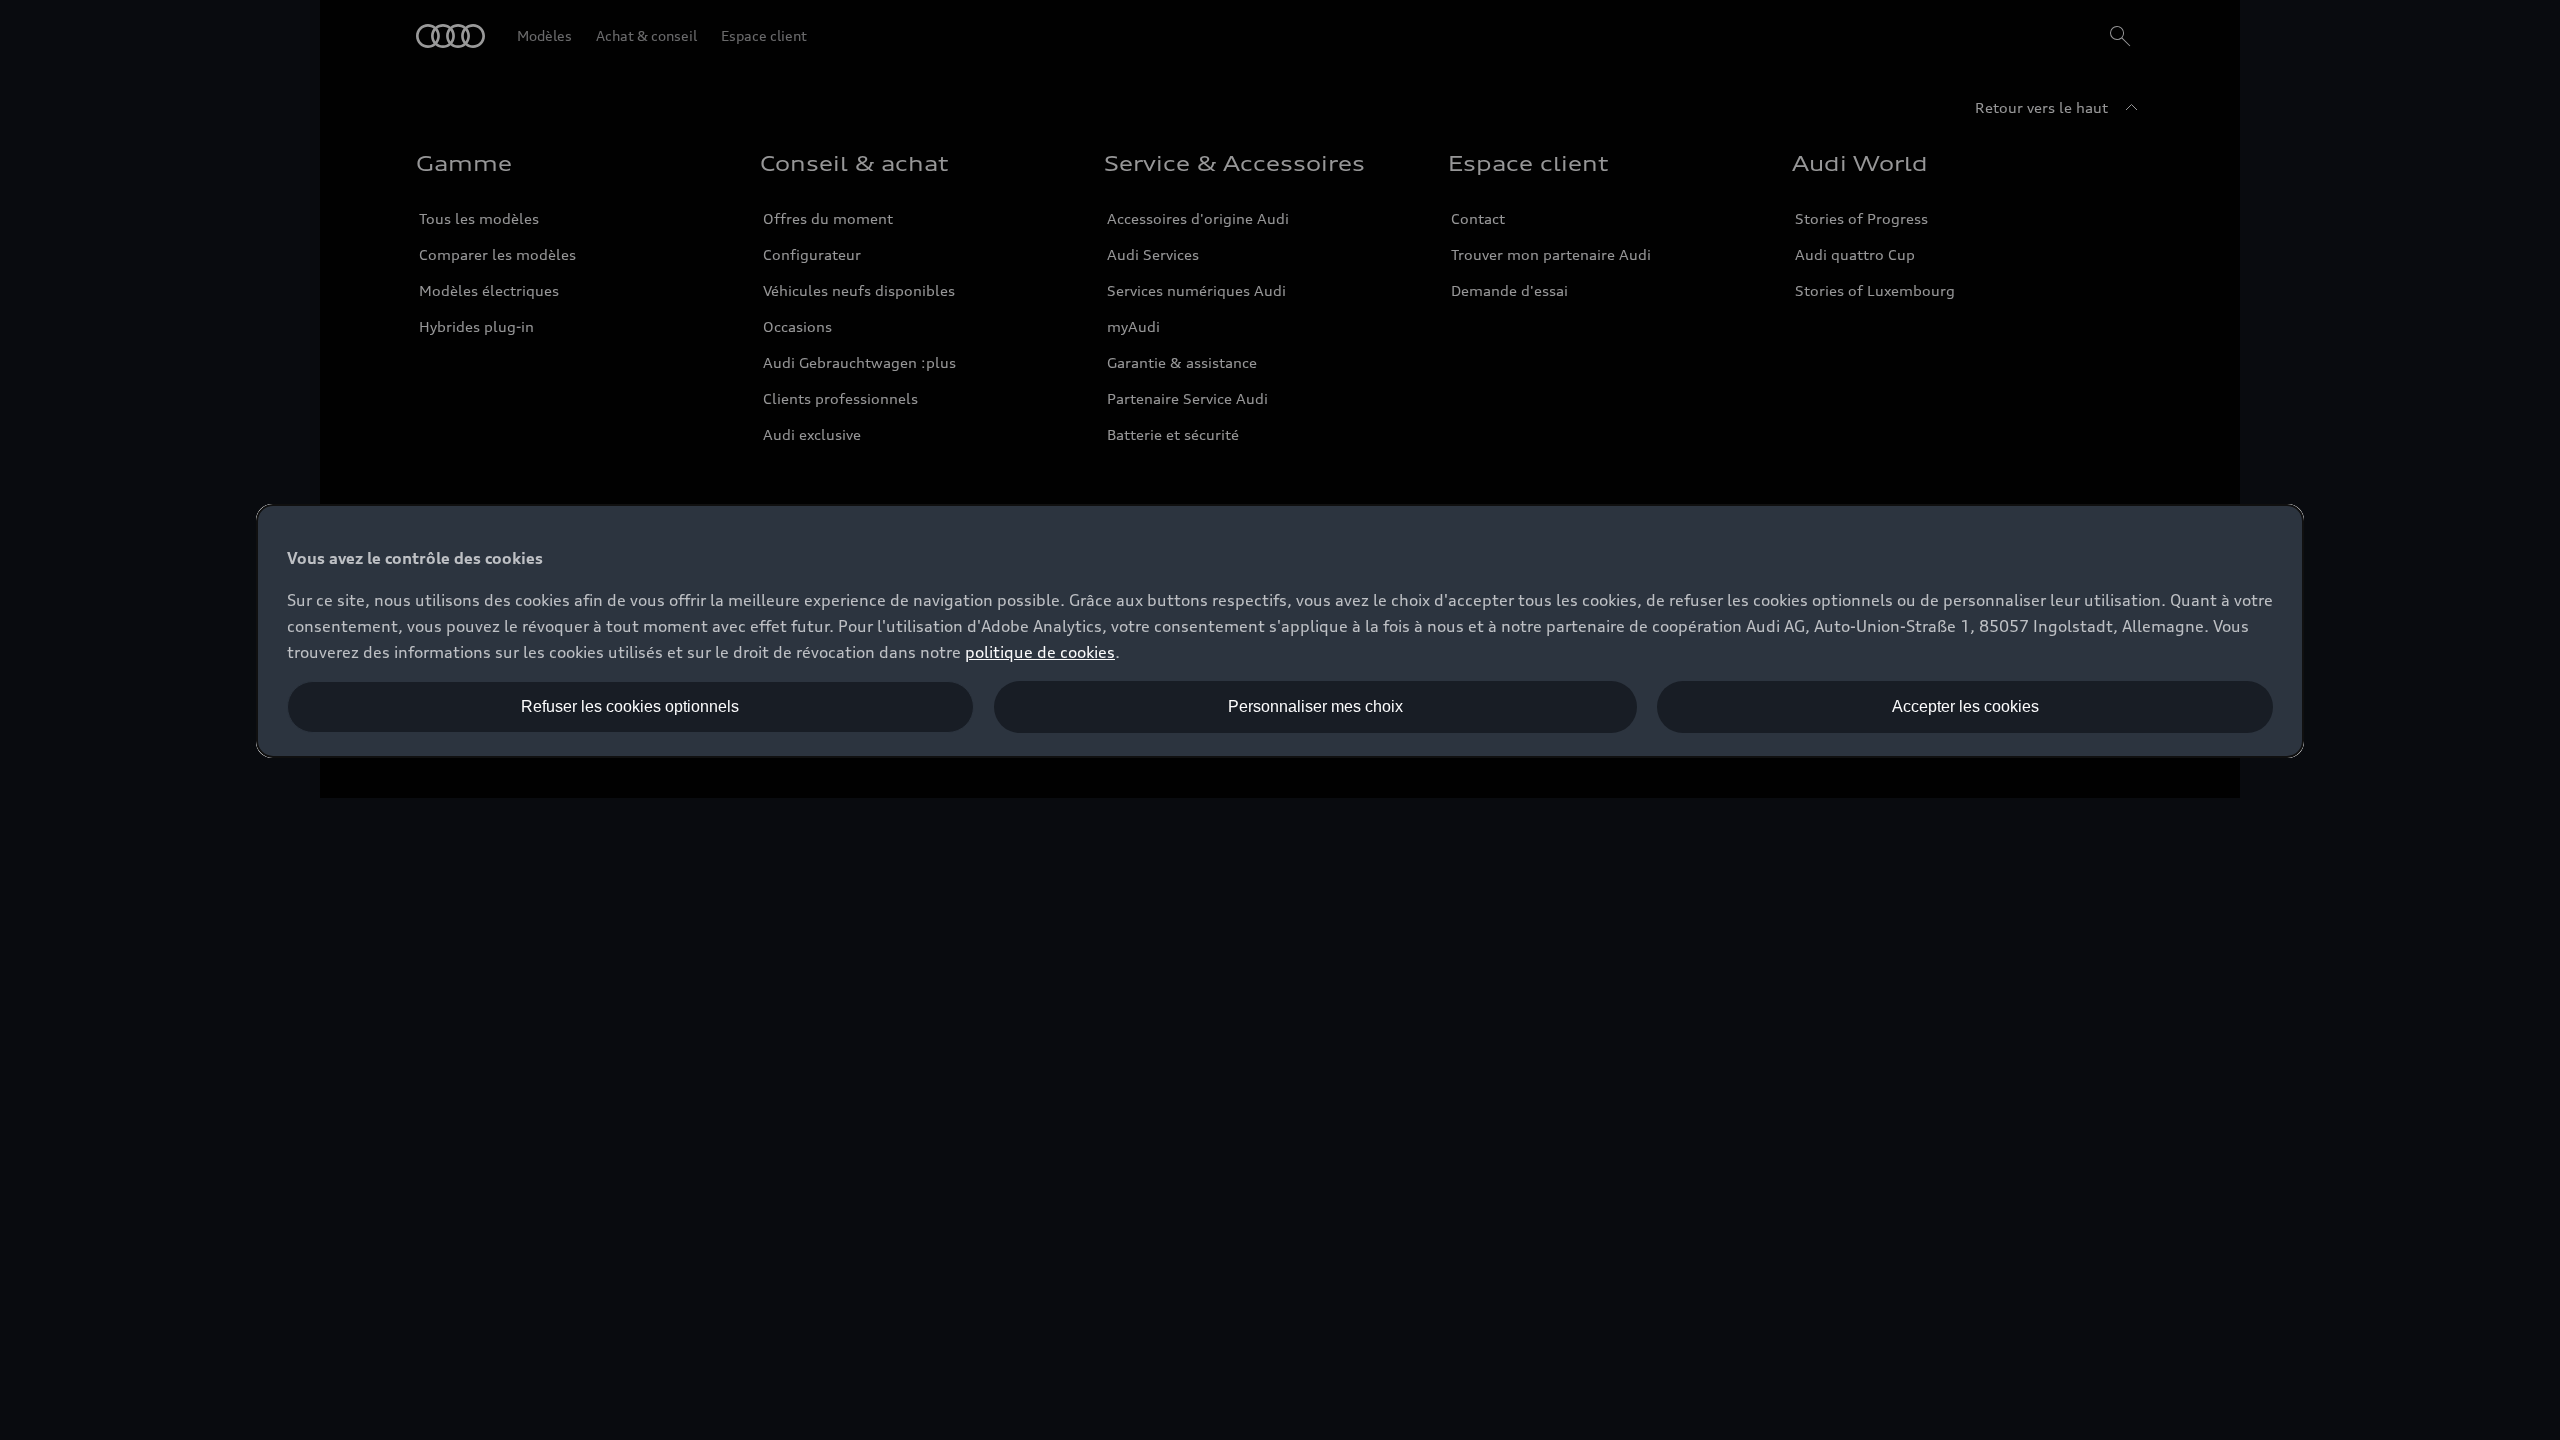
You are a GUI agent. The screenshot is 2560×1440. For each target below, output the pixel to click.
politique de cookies (1040, 652)
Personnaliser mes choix (1315, 706)
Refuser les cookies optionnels (630, 706)
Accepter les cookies (1965, 706)
